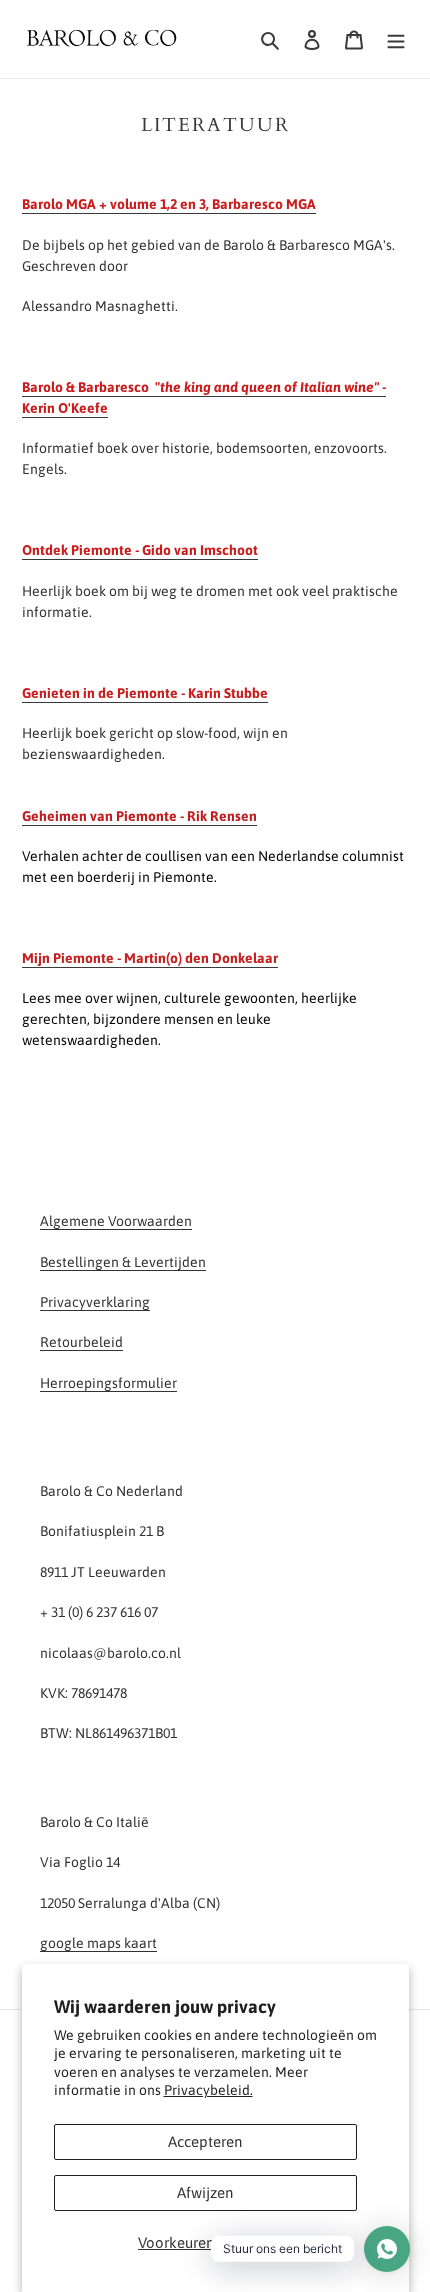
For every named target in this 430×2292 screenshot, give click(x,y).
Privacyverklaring (95, 1302)
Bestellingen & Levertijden (123, 1262)
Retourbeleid (81, 1342)
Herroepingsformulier (108, 1383)
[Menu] (396, 39)
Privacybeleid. (208, 2090)
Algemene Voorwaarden (116, 1221)
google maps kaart (98, 1943)
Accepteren (205, 2141)
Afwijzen (205, 2192)
